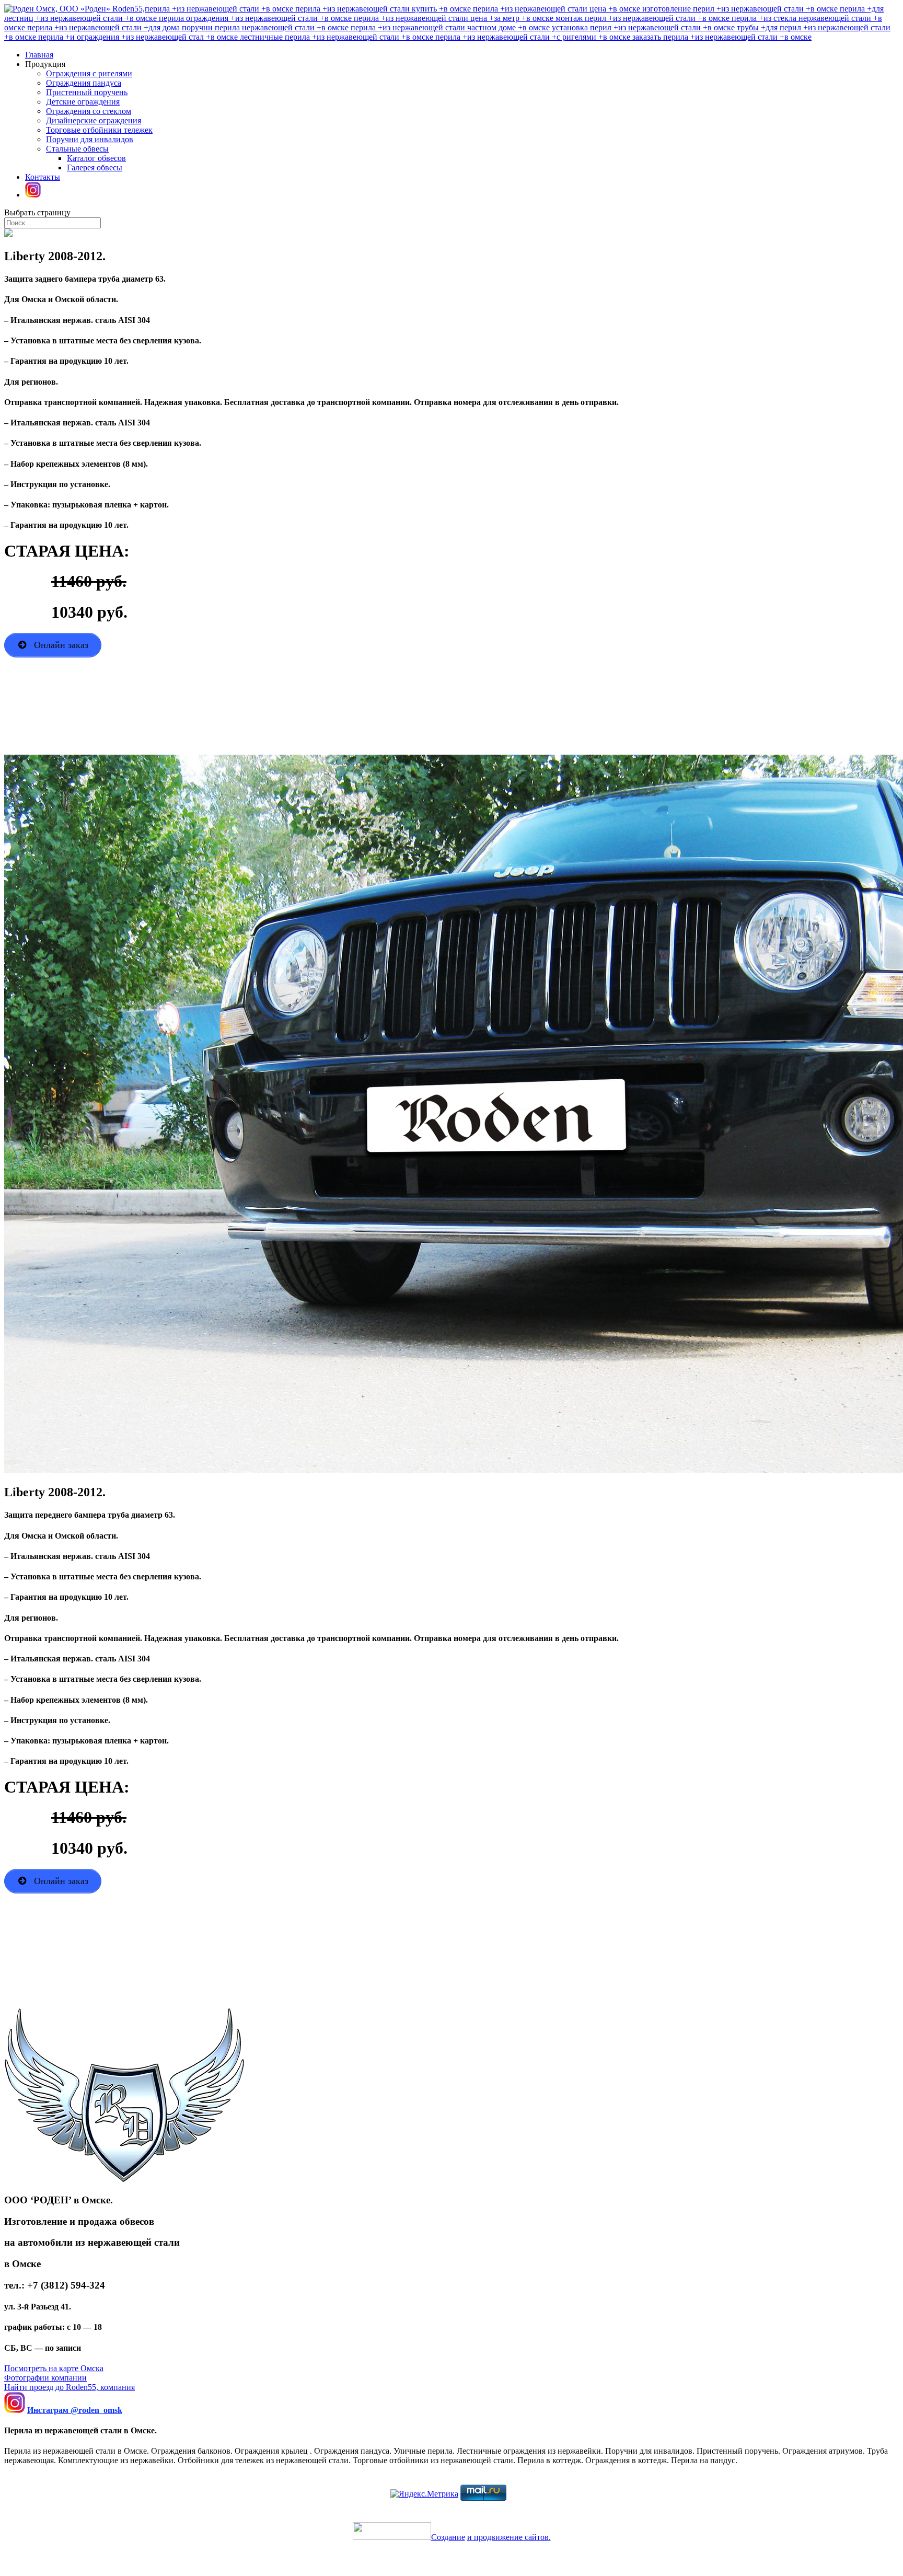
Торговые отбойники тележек (99, 130)
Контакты (43, 177)
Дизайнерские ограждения (94, 120)
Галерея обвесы (95, 168)
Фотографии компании (45, 2378)
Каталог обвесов (96, 158)
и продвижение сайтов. (509, 2537)
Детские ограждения (83, 102)
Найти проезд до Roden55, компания (70, 2387)
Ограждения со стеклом (89, 111)
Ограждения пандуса (84, 83)
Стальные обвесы (77, 149)
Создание (448, 2537)
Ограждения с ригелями (89, 73)
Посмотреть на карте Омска (54, 2368)
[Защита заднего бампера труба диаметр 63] (8, 234)
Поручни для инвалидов (90, 139)
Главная (39, 55)
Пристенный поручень (87, 92)
